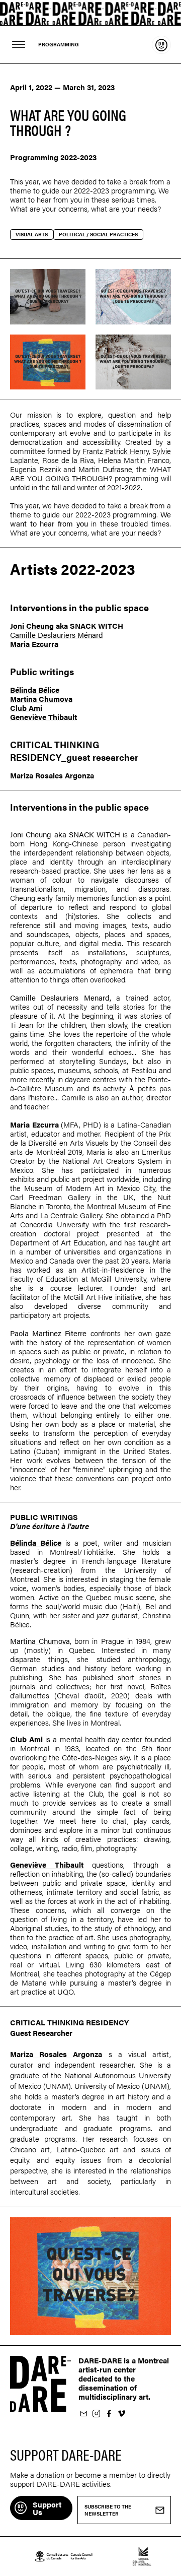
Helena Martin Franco (134, 460)
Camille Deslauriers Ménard (57, 635)
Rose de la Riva (68, 460)
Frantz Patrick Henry (116, 451)
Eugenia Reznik (35, 469)
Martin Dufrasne (105, 469)
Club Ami (26, 708)
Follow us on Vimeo (121, 2414)
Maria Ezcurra (34, 644)
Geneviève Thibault (43, 717)
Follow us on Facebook (109, 2414)
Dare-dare (90, 13)
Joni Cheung (32, 625)
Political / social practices (98, 234)
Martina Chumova (41, 699)
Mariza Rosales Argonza (52, 775)
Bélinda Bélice (35, 689)
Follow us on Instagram (96, 2414)
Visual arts (32, 234)
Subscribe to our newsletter (83, 2414)
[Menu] (19, 45)
